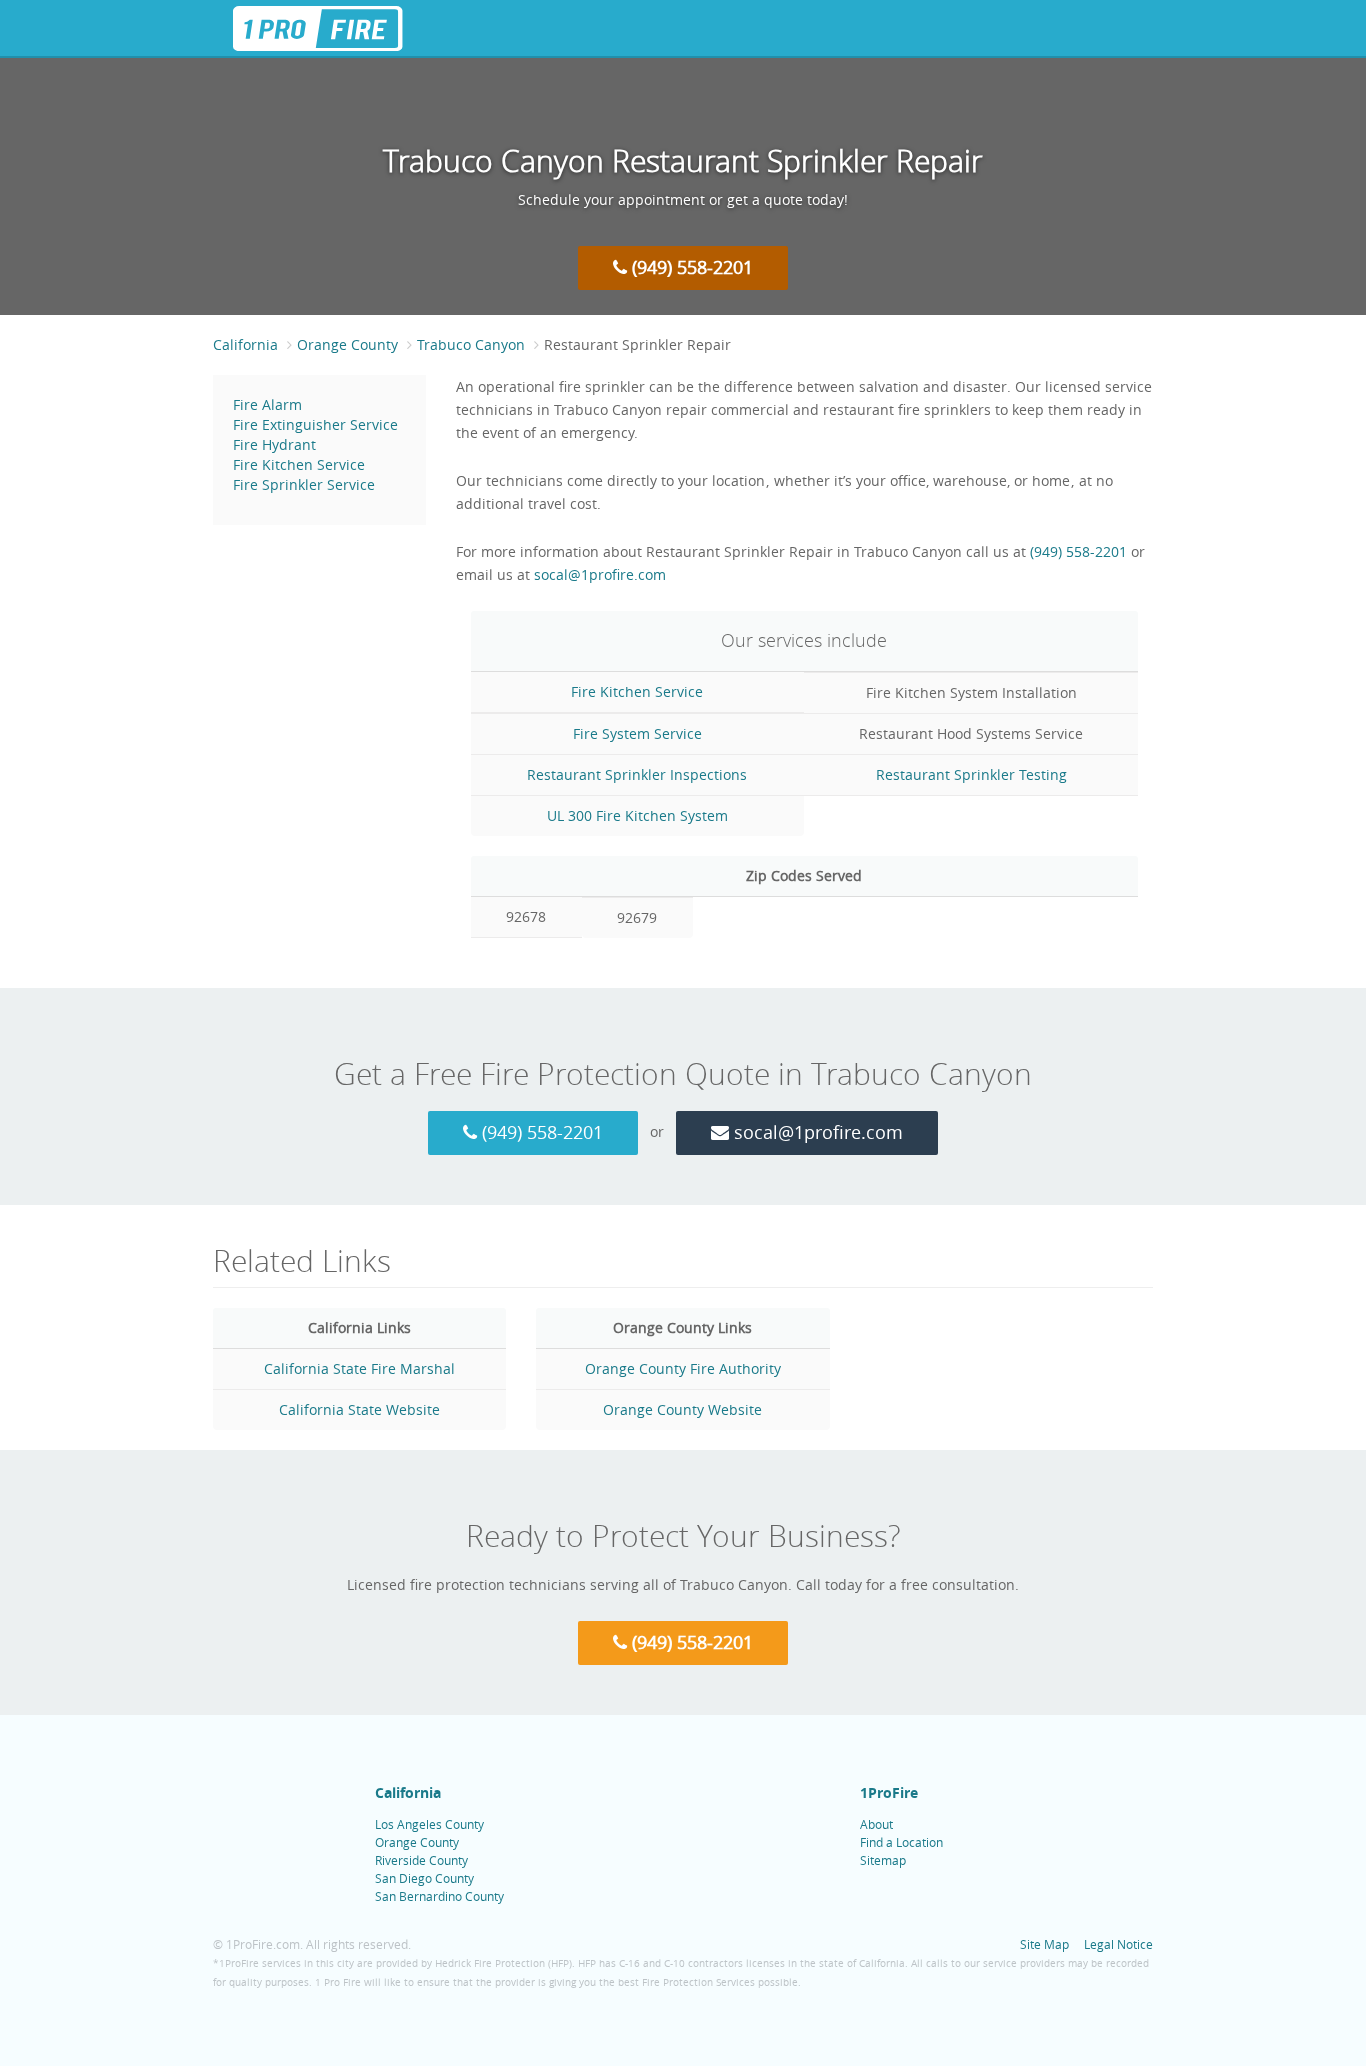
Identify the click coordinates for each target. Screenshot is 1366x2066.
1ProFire (889, 1792)
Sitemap (883, 1860)
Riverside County (421, 1860)
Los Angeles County (429, 1824)
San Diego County (424, 1878)
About (876, 1824)
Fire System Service (637, 733)
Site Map (1044, 1944)
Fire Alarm (267, 404)
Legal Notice (1118, 1944)
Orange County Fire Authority (683, 1368)
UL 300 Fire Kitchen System (637, 815)
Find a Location (901, 1842)
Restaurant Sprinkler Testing (971, 774)
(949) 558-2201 (690, 267)
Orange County (347, 344)
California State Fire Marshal (359, 1368)
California (245, 344)
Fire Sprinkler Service (304, 484)
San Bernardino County (439, 1896)
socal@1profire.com (600, 574)
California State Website (359, 1409)
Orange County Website (682, 1409)
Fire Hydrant (274, 444)
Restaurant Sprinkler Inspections (637, 774)
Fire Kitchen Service (299, 464)
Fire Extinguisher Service (315, 424)
